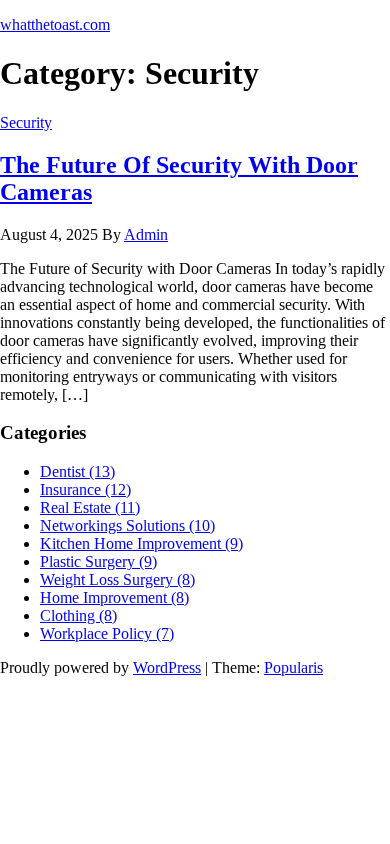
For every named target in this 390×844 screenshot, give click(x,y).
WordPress (167, 667)
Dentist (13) (77, 471)
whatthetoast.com (55, 24)
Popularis (293, 667)
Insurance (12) (85, 489)
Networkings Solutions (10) (127, 525)
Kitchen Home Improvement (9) (141, 543)
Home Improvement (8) (114, 597)
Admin (146, 234)
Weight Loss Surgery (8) (117, 579)
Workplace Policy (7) (107, 633)
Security (26, 122)
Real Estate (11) (90, 507)
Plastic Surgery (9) (98, 561)
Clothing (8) (78, 615)
